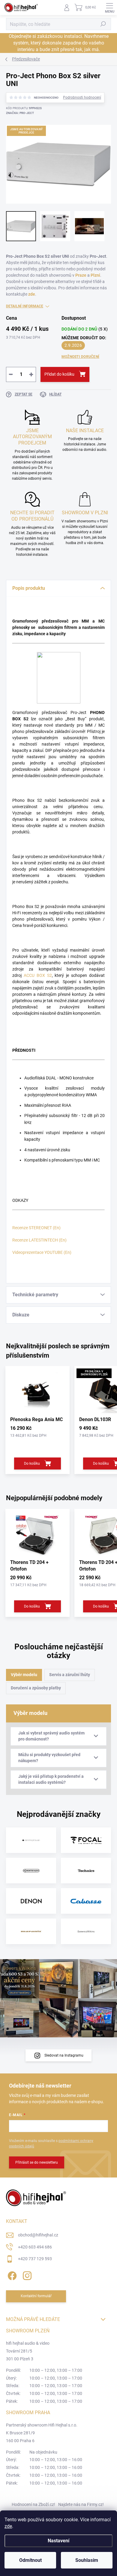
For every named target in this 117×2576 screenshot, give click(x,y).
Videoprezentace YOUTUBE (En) (42, 1252)
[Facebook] (11, 2275)
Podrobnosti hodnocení (82, 97)
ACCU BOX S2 (38, 975)
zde (8, 2526)
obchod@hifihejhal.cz (38, 2235)
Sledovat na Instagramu (64, 2055)
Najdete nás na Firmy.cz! (81, 2504)
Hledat (103, 24)
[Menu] (109, 8)
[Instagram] (26, 2275)
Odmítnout (30, 2560)
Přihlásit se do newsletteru (37, 2162)
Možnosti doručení (80, 357)
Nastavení (58, 2541)
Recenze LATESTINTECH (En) (39, 1240)
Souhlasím (87, 2560)
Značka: (20, 113)
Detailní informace (25, 306)
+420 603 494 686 (35, 2247)
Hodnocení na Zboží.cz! (33, 2504)
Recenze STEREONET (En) (36, 1228)
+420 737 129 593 (35, 2259)
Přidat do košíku (59, 374)
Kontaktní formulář (36, 2296)
